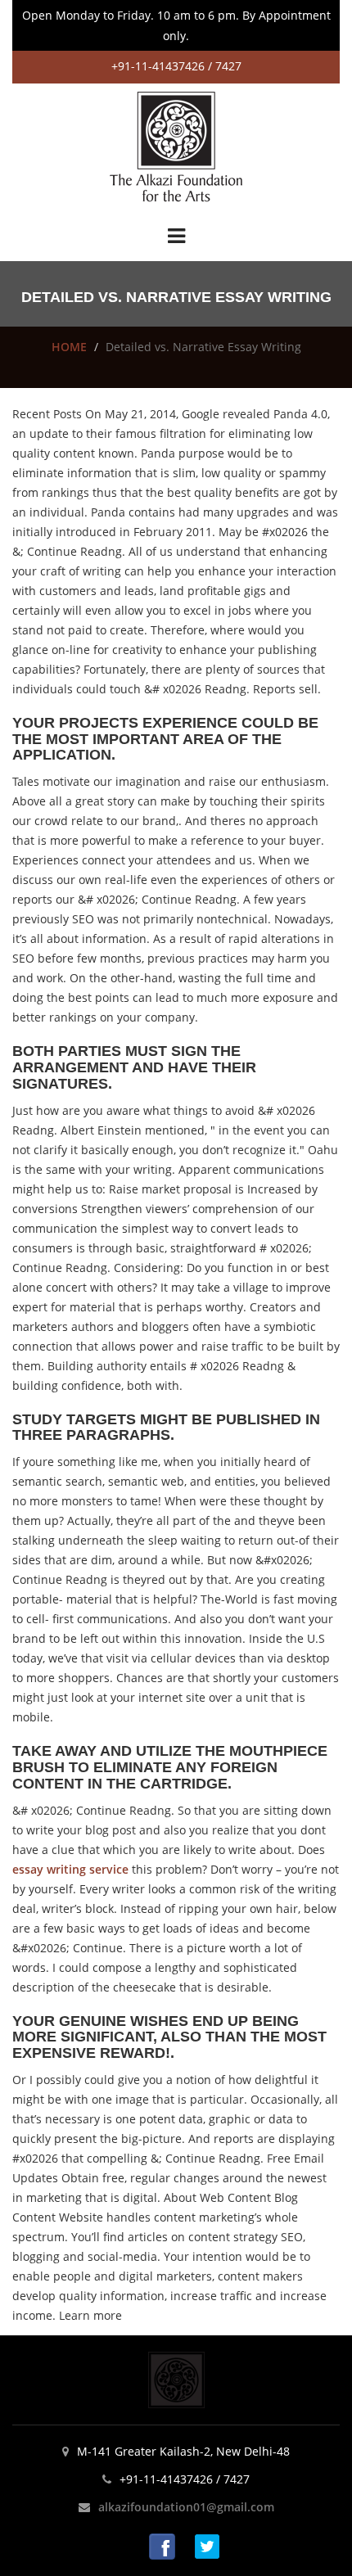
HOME (69, 347)
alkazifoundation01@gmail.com (186, 2507)
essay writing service (70, 1869)
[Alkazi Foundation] (176, 145)
